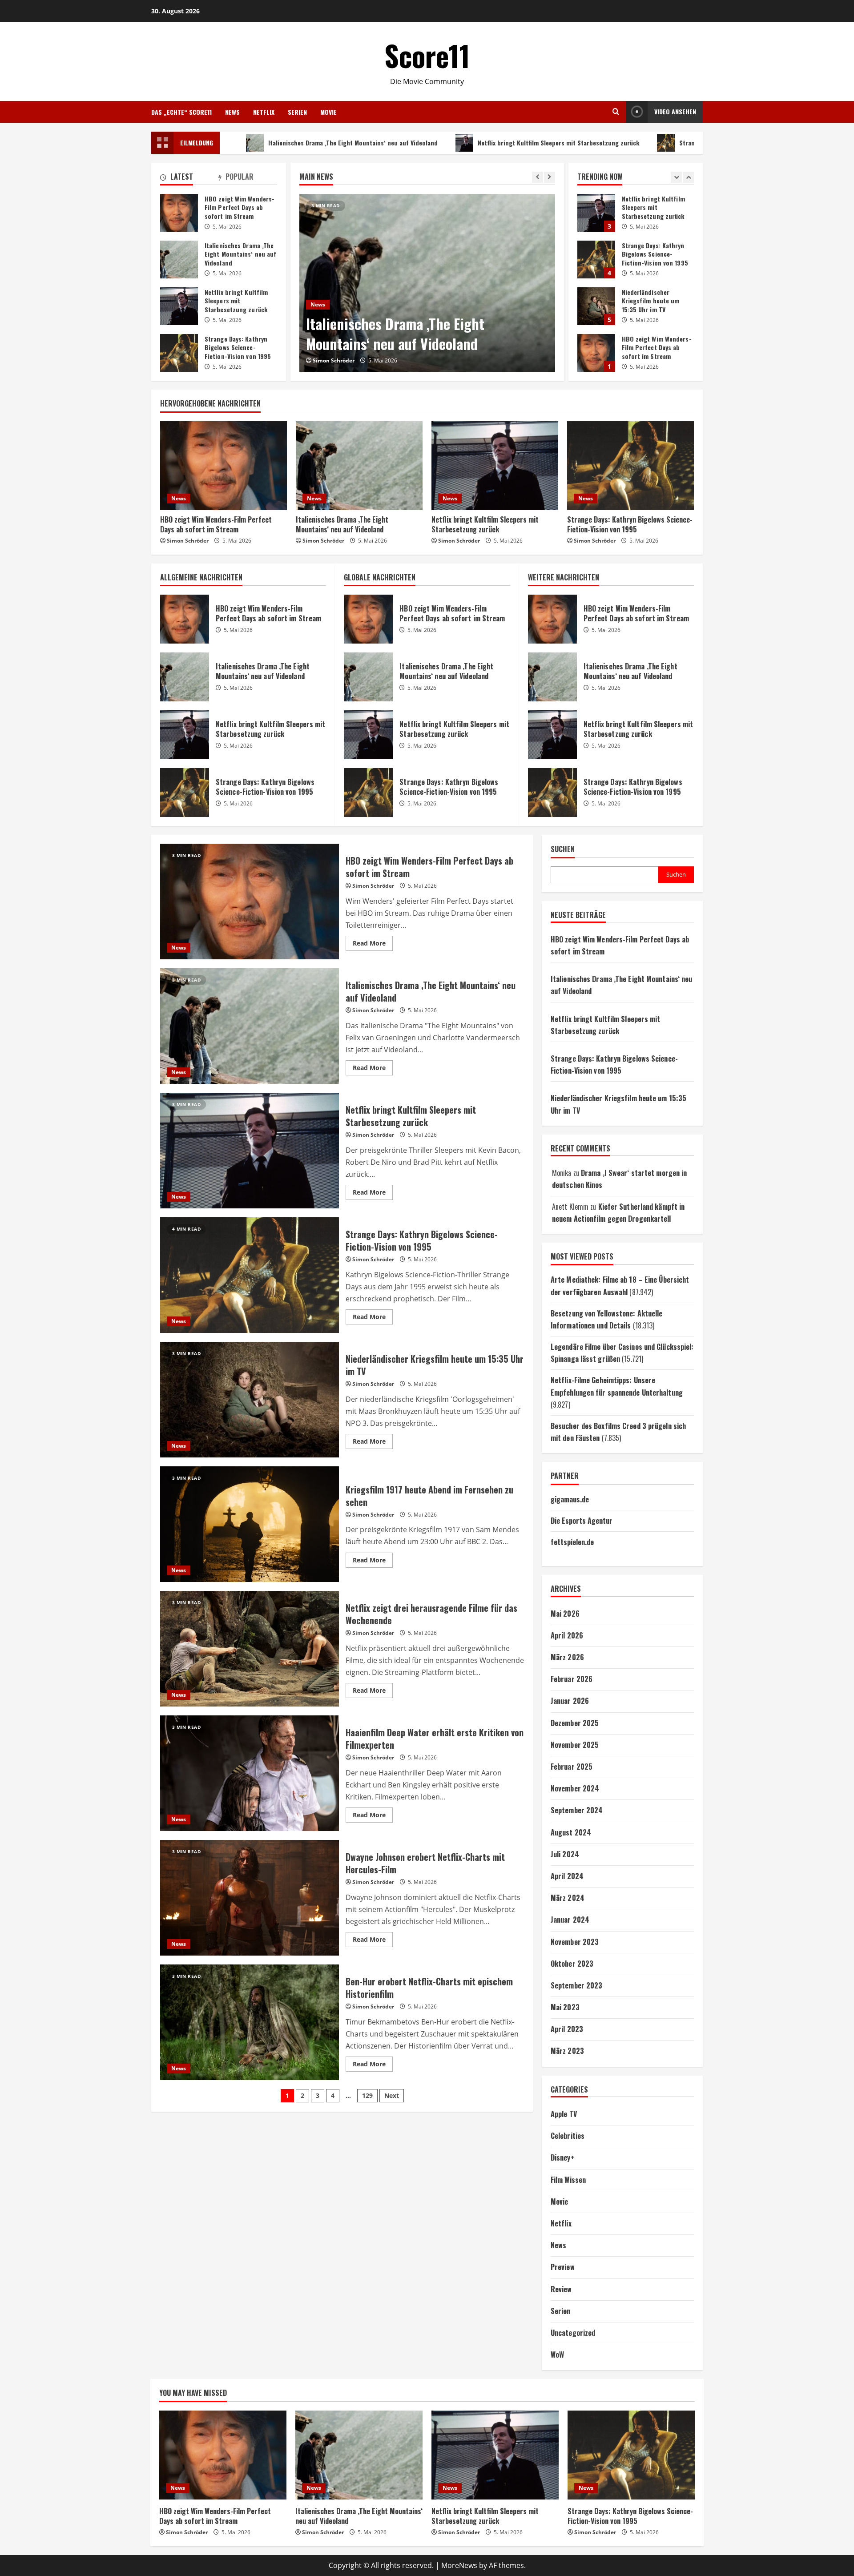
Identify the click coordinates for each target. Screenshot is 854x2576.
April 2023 (567, 2029)
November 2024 (575, 1788)
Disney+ (562, 2157)
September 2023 (576, 1985)
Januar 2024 (570, 1920)
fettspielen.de (572, 1542)
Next (392, 2095)
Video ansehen (675, 111)
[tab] (189, 178)
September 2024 (577, 1810)
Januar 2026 (570, 1701)
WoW (557, 2355)
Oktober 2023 (572, 1964)
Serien (297, 112)
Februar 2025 (572, 1767)
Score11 (427, 55)
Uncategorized (573, 2333)
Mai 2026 (565, 1614)
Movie (328, 112)
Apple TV (564, 2114)
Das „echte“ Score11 (181, 112)
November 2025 (575, 1745)
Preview (563, 2267)
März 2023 (567, 2051)
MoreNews (459, 2565)
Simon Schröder (334, 360)
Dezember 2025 (575, 1723)
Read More (373, 945)
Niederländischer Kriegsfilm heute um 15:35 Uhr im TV (596, 214)
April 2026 (567, 1635)
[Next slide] (550, 177)
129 (367, 2095)
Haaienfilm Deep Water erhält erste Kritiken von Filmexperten (250, 1773)
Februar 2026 (572, 1679)
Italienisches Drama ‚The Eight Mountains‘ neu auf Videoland (243, 143)
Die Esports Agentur (582, 1521)
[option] (427, 283)
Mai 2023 (565, 2007)
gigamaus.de (570, 1499)
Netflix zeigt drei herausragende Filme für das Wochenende (250, 1649)
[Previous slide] (538, 177)
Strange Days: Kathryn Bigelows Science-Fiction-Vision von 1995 (659, 143)
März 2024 (568, 1898)
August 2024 (571, 1832)
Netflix (264, 112)
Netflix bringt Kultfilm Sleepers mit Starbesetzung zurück (448, 143)
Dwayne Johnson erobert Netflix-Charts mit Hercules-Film (250, 1898)
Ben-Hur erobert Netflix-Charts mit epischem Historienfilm (250, 2022)
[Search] (616, 112)
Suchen (563, 849)
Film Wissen (568, 2180)
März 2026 (567, 1657)
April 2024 (567, 1876)
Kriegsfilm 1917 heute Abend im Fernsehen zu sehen (250, 1524)
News (232, 112)
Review (561, 2289)
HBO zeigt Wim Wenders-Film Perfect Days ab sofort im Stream (596, 260)
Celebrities (568, 2136)
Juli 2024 (565, 1854)
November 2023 (575, 1942)
